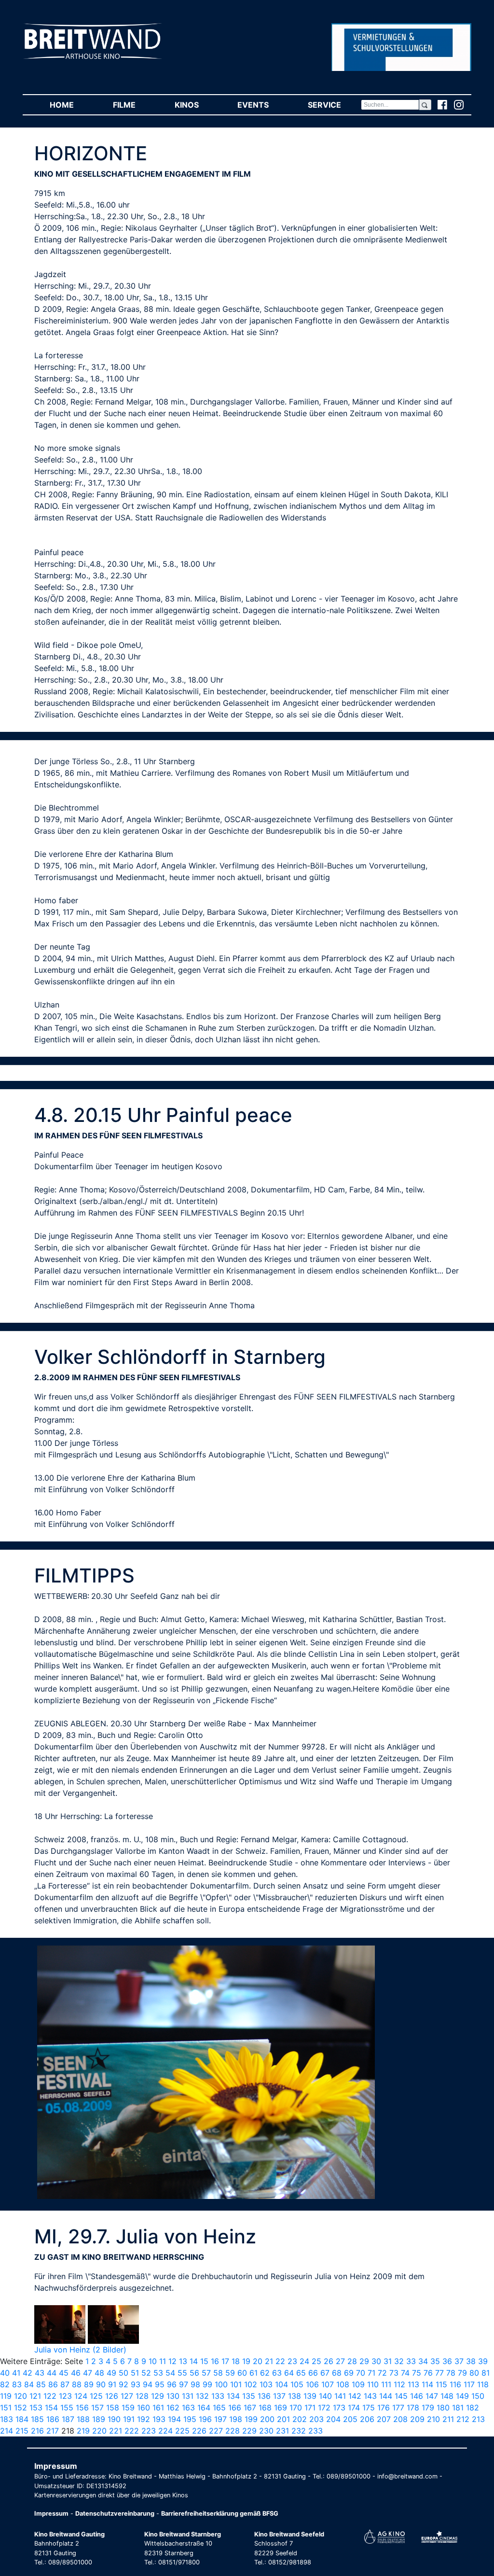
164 (204, 2408)
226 (199, 2431)
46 (76, 2373)
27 (340, 2361)
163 (188, 2408)
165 (219, 2408)
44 (52, 2373)
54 (170, 2373)
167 (250, 2408)
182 (473, 2408)
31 (388, 2361)
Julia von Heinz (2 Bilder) (80, 2350)
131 (188, 2396)
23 (292, 2361)
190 (114, 2419)
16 (215, 2361)
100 (221, 2384)
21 (269, 2361)
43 (40, 2373)
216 (37, 2431)
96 (172, 2384)
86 (53, 2384)
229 (249, 2431)
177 (398, 2408)
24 (304, 2361)
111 (386, 2384)
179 (428, 2408)
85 (41, 2384)
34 (423, 2361)
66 (313, 2373)
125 (96, 2396)
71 (371, 2373)
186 (53, 2419)
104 (281, 2384)
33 (411, 2361)
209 (417, 2419)
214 (7, 2431)
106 (312, 2384)
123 (65, 2396)
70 (361, 2373)
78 (451, 2373)
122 (50, 2396)
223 (149, 2431)
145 (401, 2396)
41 (16, 2373)
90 (101, 2384)
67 (325, 2373)
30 (376, 2361)
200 (267, 2419)
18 (236, 2361)
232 (299, 2431)
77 (439, 2373)
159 (128, 2408)
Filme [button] (134, 105)
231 (282, 2431)
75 (417, 2373)
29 (364, 2361)
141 (340, 2396)
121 (35, 2396)
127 (127, 2396)
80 (474, 2373)
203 (316, 2419)
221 (116, 2431)
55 (182, 2373)
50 (123, 2373)
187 (68, 2419)
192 (144, 2419)
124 (81, 2396)
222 (132, 2431)
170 (296, 2408)
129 (158, 2396)
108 (343, 2384)
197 (220, 2419)
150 (478, 2396)
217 (53, 2431)
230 (266, 2431)
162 (173, 2408)
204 (333, 2419)
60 (242, 2373)
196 (205, 2419)
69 (349, 2373)
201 (283, 2419)
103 (266, 2384)
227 (216, 2431)
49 (111, 2373)
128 (142, 2396)
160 (144, 2408)
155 (67, 2408)
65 (301, 2373)
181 (458, 2408)
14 (194, 2361)
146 (417, 2396)
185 (37, 2419)
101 (236, 2384)
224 (165, 2431)
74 (405, 2373)
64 (289, 2373)
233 (316, 2431)
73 (394, 2373)
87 (65, 2384)
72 (382, 2373)
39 (483, 2361)
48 (99, 2373)
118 (483, 2384)
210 (433, 2419)
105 (297, 2384)
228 (233, 2431)
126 (112, 2396)
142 (355, 2396)
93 (136, 2384)
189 (99, 2419)
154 (51, 2408)
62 (265, 2373)
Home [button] (71, 105)
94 (148, 2384)
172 (324, 2408)
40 (5, 2373)
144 (386, 2396)
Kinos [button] (196, 105)
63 (277, 2373)
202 (300, 2419)
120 (21, 2396)
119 (6, 2396)
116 (455, 2384)
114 (427, 2384)
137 (279, 2396)
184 (22, 2419)
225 (182, 2431)
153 (36, 2408)
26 (329, 2361)
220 (99, 2431)
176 (384, 2408)
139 (310, 2396)
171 (310, 2408)
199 (251, 2419)
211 (448, 2419)
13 (183, 2361)
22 (280, 2361)
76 (428, 2373)
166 (235, 2408)
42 (27, 2373)
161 (158, 2408)
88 (77, 2384)
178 (413, 2408)
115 (441, 2384)
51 (135, 2373)
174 (354, 2408)
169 (281, 2408)
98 (195, 2384)
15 (204, 2361)
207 (384, 2419)
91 (112, 2384)
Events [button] (263, 105)
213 (478, 2419)
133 (218, 2396)
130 (173, 2396)
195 (190, 2419)
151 (6, 2408)
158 (113, 2408)
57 (206, 2373)
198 (236, 2419)
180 (443, 2408)
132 (202, 2396)
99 (207, 2384)
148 (447, 2396)
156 (82, 2408)
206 (367, 2419)
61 (254, 2373)
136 (264, 2396)
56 (194, 2373)
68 (337, 2373)
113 (413, 2384)
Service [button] (334, 105)
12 (172, 2361)
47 (88, 2373)
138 (295, 2396)
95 (160, 2384)
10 (153, 2361)
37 (459, 2361)
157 (97, 2408)
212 (463, 2419)
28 (352, 2361)
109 (358, 2384)
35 (435, 2361)
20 (258, 2361)
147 (432, 2396)
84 (29, 2384)
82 (5, 2384)
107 (328, 2384)
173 (339, 2408)
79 (462, 2373)
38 (471, 2361)
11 (163, 2361)
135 (249, 2396)
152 (21, 2408)
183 (7, 2419)
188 (83, 2419)
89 (89, 2384)
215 (22, 2431)
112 (399, 2384)
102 (251, 2384)
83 (17, 2384)
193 (159, 2419)
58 (218, 2373)
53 (158, 2373)
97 (184, 2384)
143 (370, 2396)
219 (83, 2431)
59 (230, 2373)
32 (399, 2361)
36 (447, 2361)
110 (373, 2384)
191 (129, 2419)
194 (174, 2419)
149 (462, 2396)
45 (64, 2373)
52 (146, 2373)
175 (369, 2408)
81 (486, 2373)
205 (350, 2419)
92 (123, 2384)
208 (400, 2419)
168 (265, 2408)
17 (225, 2361)
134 (233, 2396)
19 (246, 2361)
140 (325, 2396)
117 (469, 2384)
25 (316, 2361)
